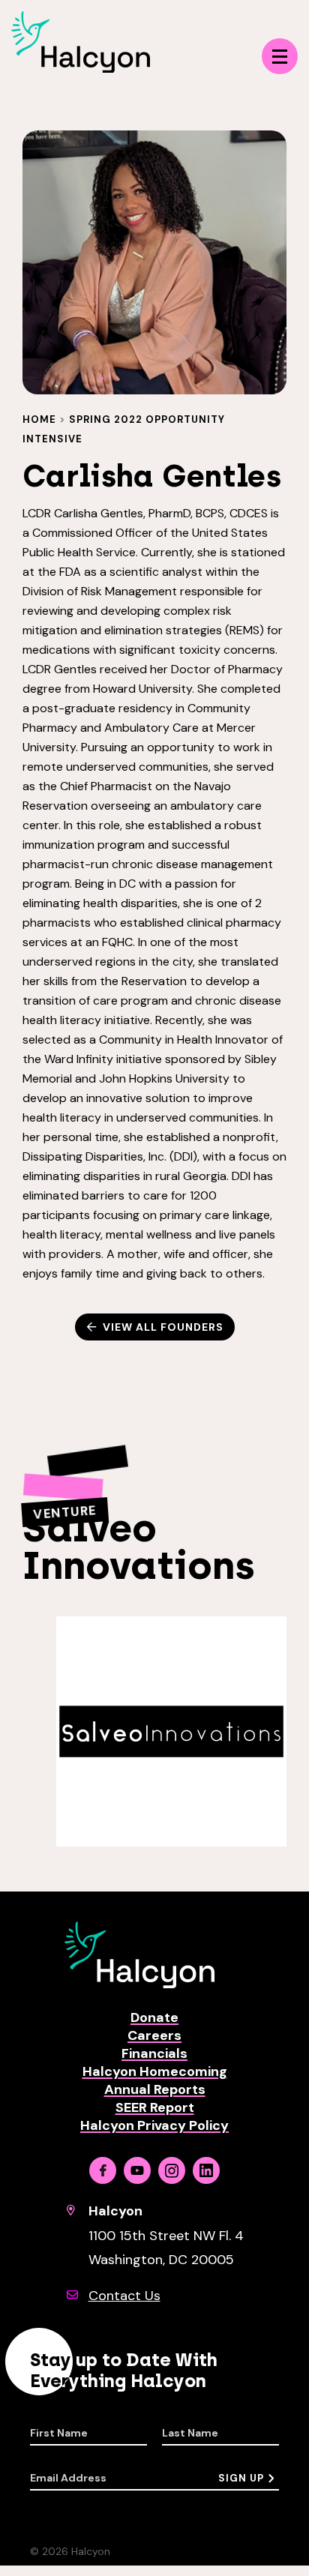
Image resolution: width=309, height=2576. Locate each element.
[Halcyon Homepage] (81, 69)
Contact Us (124, 2296)
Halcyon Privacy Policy (154, 2125)
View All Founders (163, 1327)
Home (39, 419)
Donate (154, 2017)
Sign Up (241, 2478)
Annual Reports (155, 2089)
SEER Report (155, 2107)
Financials (154, 2053)
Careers (154, 2035)
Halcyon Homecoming (155, 2071)
